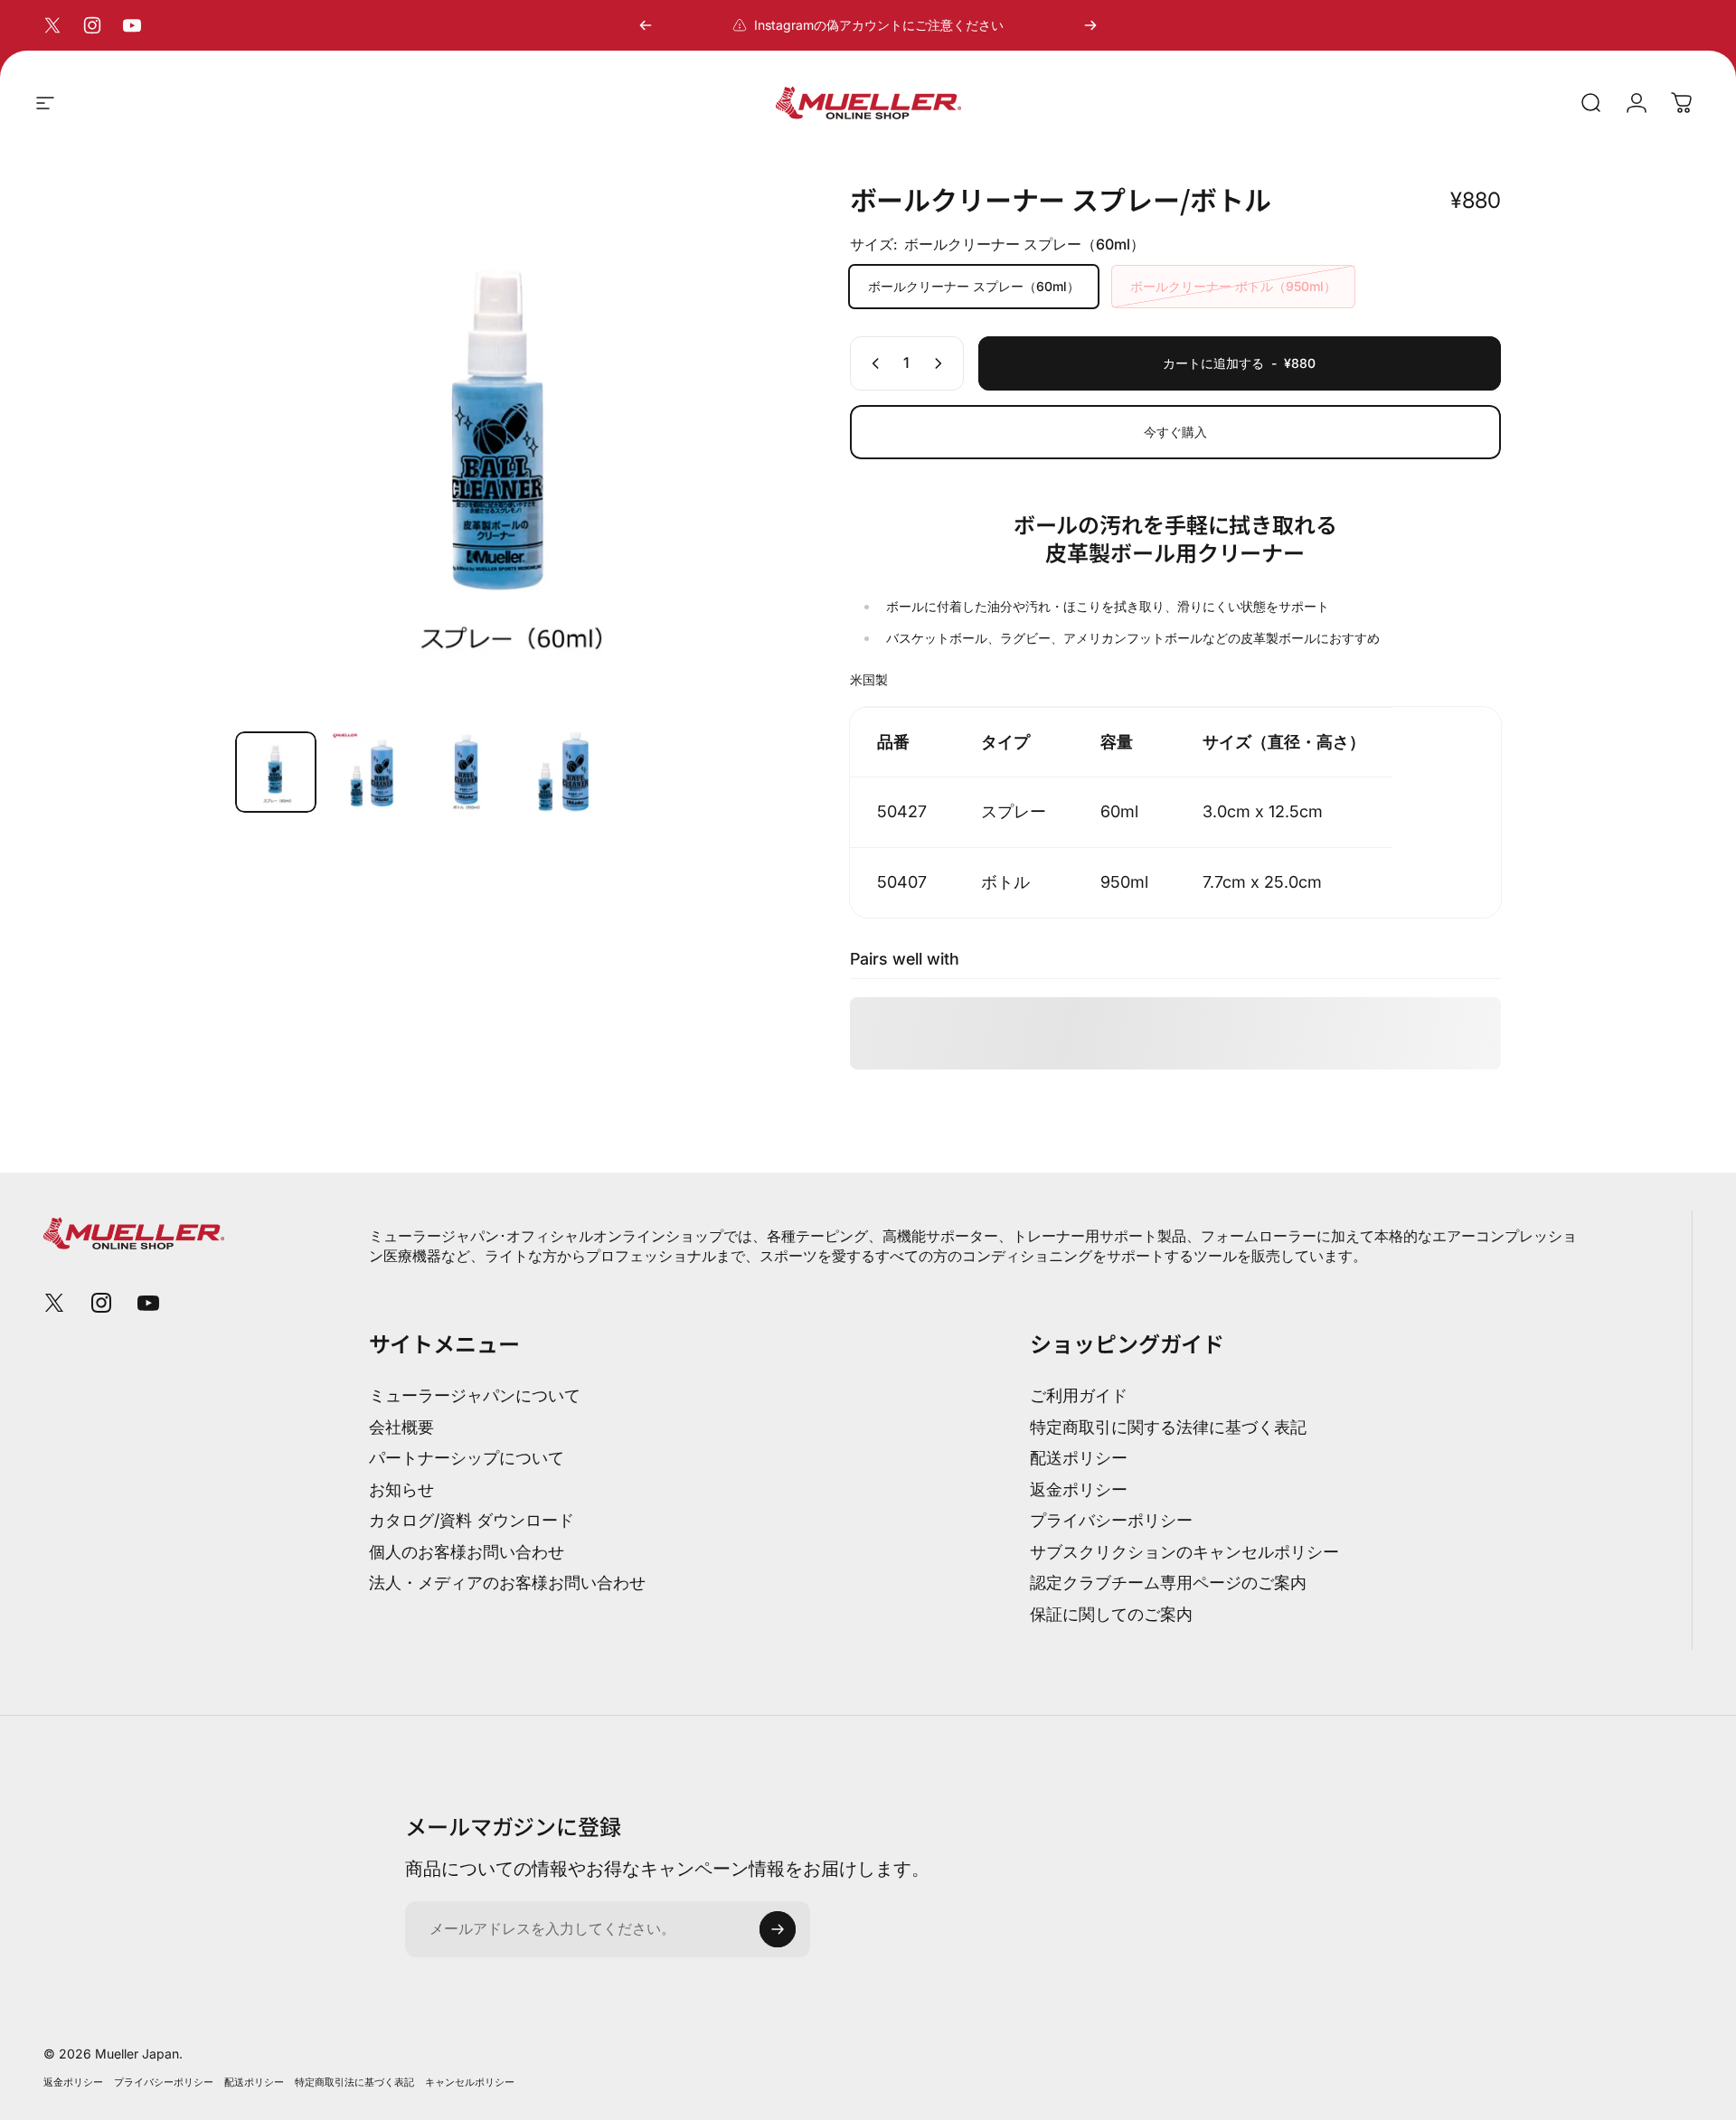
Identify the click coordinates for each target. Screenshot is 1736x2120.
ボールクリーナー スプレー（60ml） (974, 286)
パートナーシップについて (467, 1458)
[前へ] (646, 25)
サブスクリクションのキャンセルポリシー (1184, 1552)
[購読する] (778, 1929)
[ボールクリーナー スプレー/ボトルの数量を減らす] (872, 363)
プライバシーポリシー (1111, 1520)
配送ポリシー (1079, 1458)
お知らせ (401, 1489)
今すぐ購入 (1175, 432)
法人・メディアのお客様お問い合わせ (507, 1583)
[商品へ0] (276, 772)
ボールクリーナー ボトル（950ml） (1233, 286)
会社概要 (401, 1427)
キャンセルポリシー (470, 2082)
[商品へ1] (372, 772)
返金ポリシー (1079, 1489)
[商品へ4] (563, 772)
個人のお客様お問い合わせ (467, 1552)
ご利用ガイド (1079, 1395)
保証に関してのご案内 (1111, 1614)
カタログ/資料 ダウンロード (472, 1520)
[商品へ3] (467, 772)
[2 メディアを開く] (502, 450)
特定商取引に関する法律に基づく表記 (1168, 1427)
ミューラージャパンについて (475, 1395)
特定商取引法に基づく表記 (354, 2082)
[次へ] (1090, 25)
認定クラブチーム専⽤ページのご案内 (1168, 1583)
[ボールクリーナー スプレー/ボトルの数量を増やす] (942, 363)
